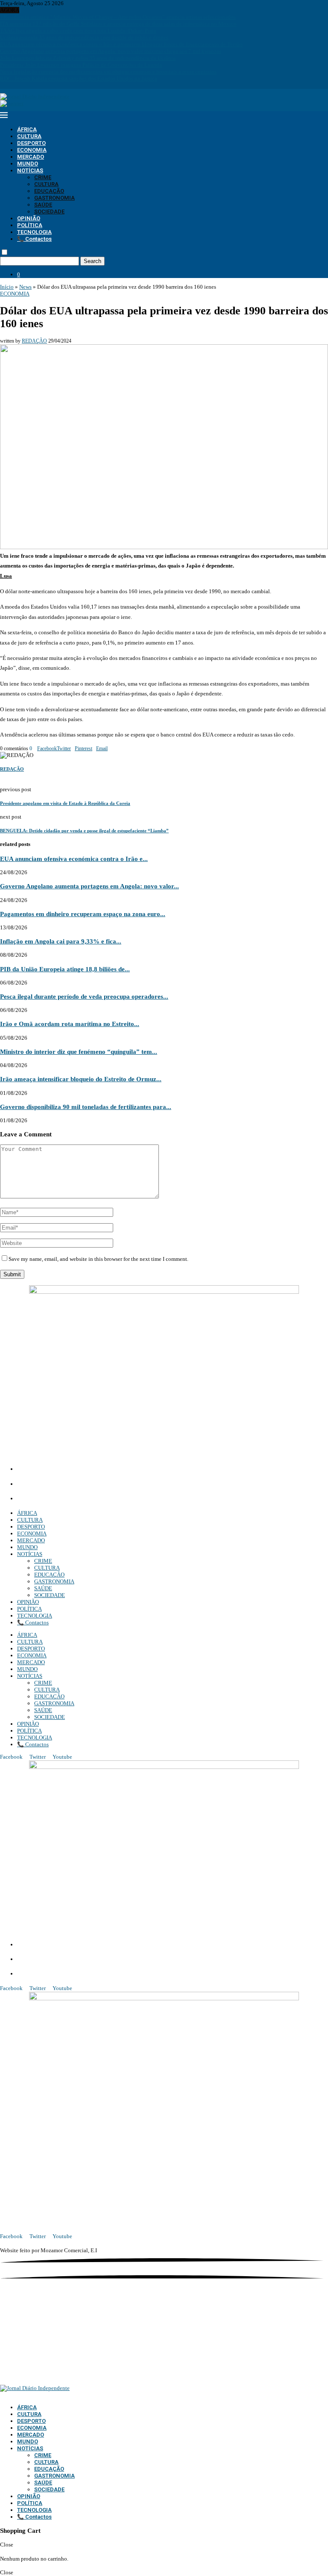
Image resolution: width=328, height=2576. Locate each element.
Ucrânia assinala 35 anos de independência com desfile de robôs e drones (84, 37)
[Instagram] (8, 85)
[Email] (20, 85)
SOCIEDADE (49, 211)
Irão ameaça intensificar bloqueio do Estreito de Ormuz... (81, 1079)
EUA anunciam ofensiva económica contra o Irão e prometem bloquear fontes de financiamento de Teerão (121, 44)
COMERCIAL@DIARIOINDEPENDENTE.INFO (81, 1485)
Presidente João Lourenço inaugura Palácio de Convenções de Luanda (81, 65)
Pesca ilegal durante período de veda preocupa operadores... (84, 996)
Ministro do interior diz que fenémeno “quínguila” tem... (79, 1051)
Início (7, 287)
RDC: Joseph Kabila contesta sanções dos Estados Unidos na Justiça (79, 78)
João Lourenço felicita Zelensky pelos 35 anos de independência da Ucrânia (88, 58)
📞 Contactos (34, 239)
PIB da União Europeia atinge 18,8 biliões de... (65, 969)
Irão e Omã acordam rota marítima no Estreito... (70, 1024)
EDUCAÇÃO (49, 191)
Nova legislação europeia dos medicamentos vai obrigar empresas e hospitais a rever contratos (108, 72)
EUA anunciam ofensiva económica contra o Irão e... (74, 859)
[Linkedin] (13, 85)
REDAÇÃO (34, 341)
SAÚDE (43, 205)
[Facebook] (2, 85)
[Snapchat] (26, 85)
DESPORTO (31, 143)
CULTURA (29, 136)
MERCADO (31, 157)
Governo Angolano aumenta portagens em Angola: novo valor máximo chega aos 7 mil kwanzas (111, 51)
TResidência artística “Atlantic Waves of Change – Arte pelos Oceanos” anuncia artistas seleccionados (118, 17)
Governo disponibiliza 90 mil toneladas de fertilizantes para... (86, 1107)
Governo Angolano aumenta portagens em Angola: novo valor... (89, 886)
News (25, 287)
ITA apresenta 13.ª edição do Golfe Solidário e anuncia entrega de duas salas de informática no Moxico (118, 24)
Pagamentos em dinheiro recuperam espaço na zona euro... (83, 914)
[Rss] (31, 85)
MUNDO (28, 164)
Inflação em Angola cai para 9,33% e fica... (61, 941)
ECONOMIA (32, 150)
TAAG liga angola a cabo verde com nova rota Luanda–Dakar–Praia (78, 31)
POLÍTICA (30, 225)
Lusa (6, 576)
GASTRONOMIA (54, 198)
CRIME (43, 177)
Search (92, 261)
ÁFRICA (27, 129)
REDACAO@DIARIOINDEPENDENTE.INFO (77, 1499)
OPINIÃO (29, 218)
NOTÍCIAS (30, 170)
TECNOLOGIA (34, 232)
